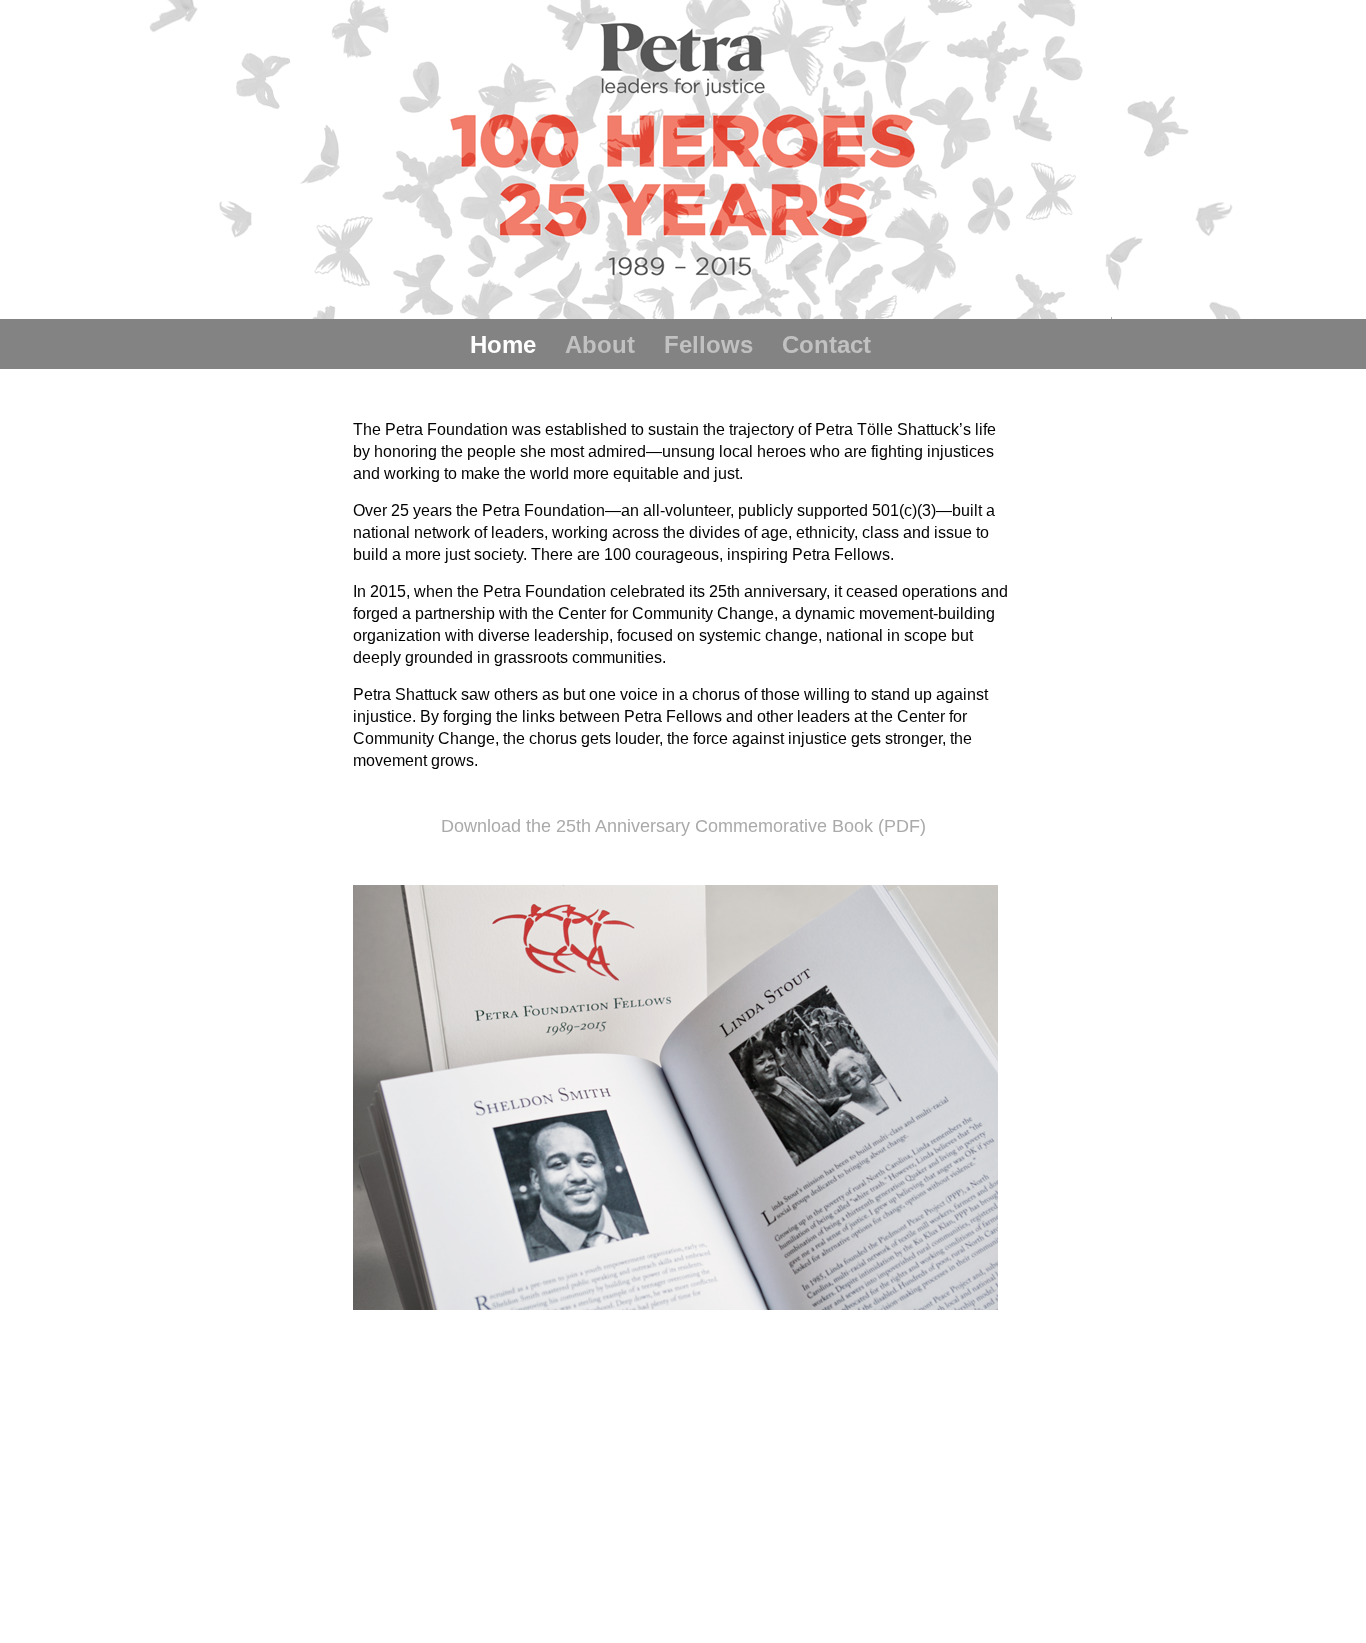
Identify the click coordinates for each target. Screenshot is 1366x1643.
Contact (826, 344)
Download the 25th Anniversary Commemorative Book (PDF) (683, 826)
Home (503, 344)
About (600, 344)
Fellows (708, 344)
